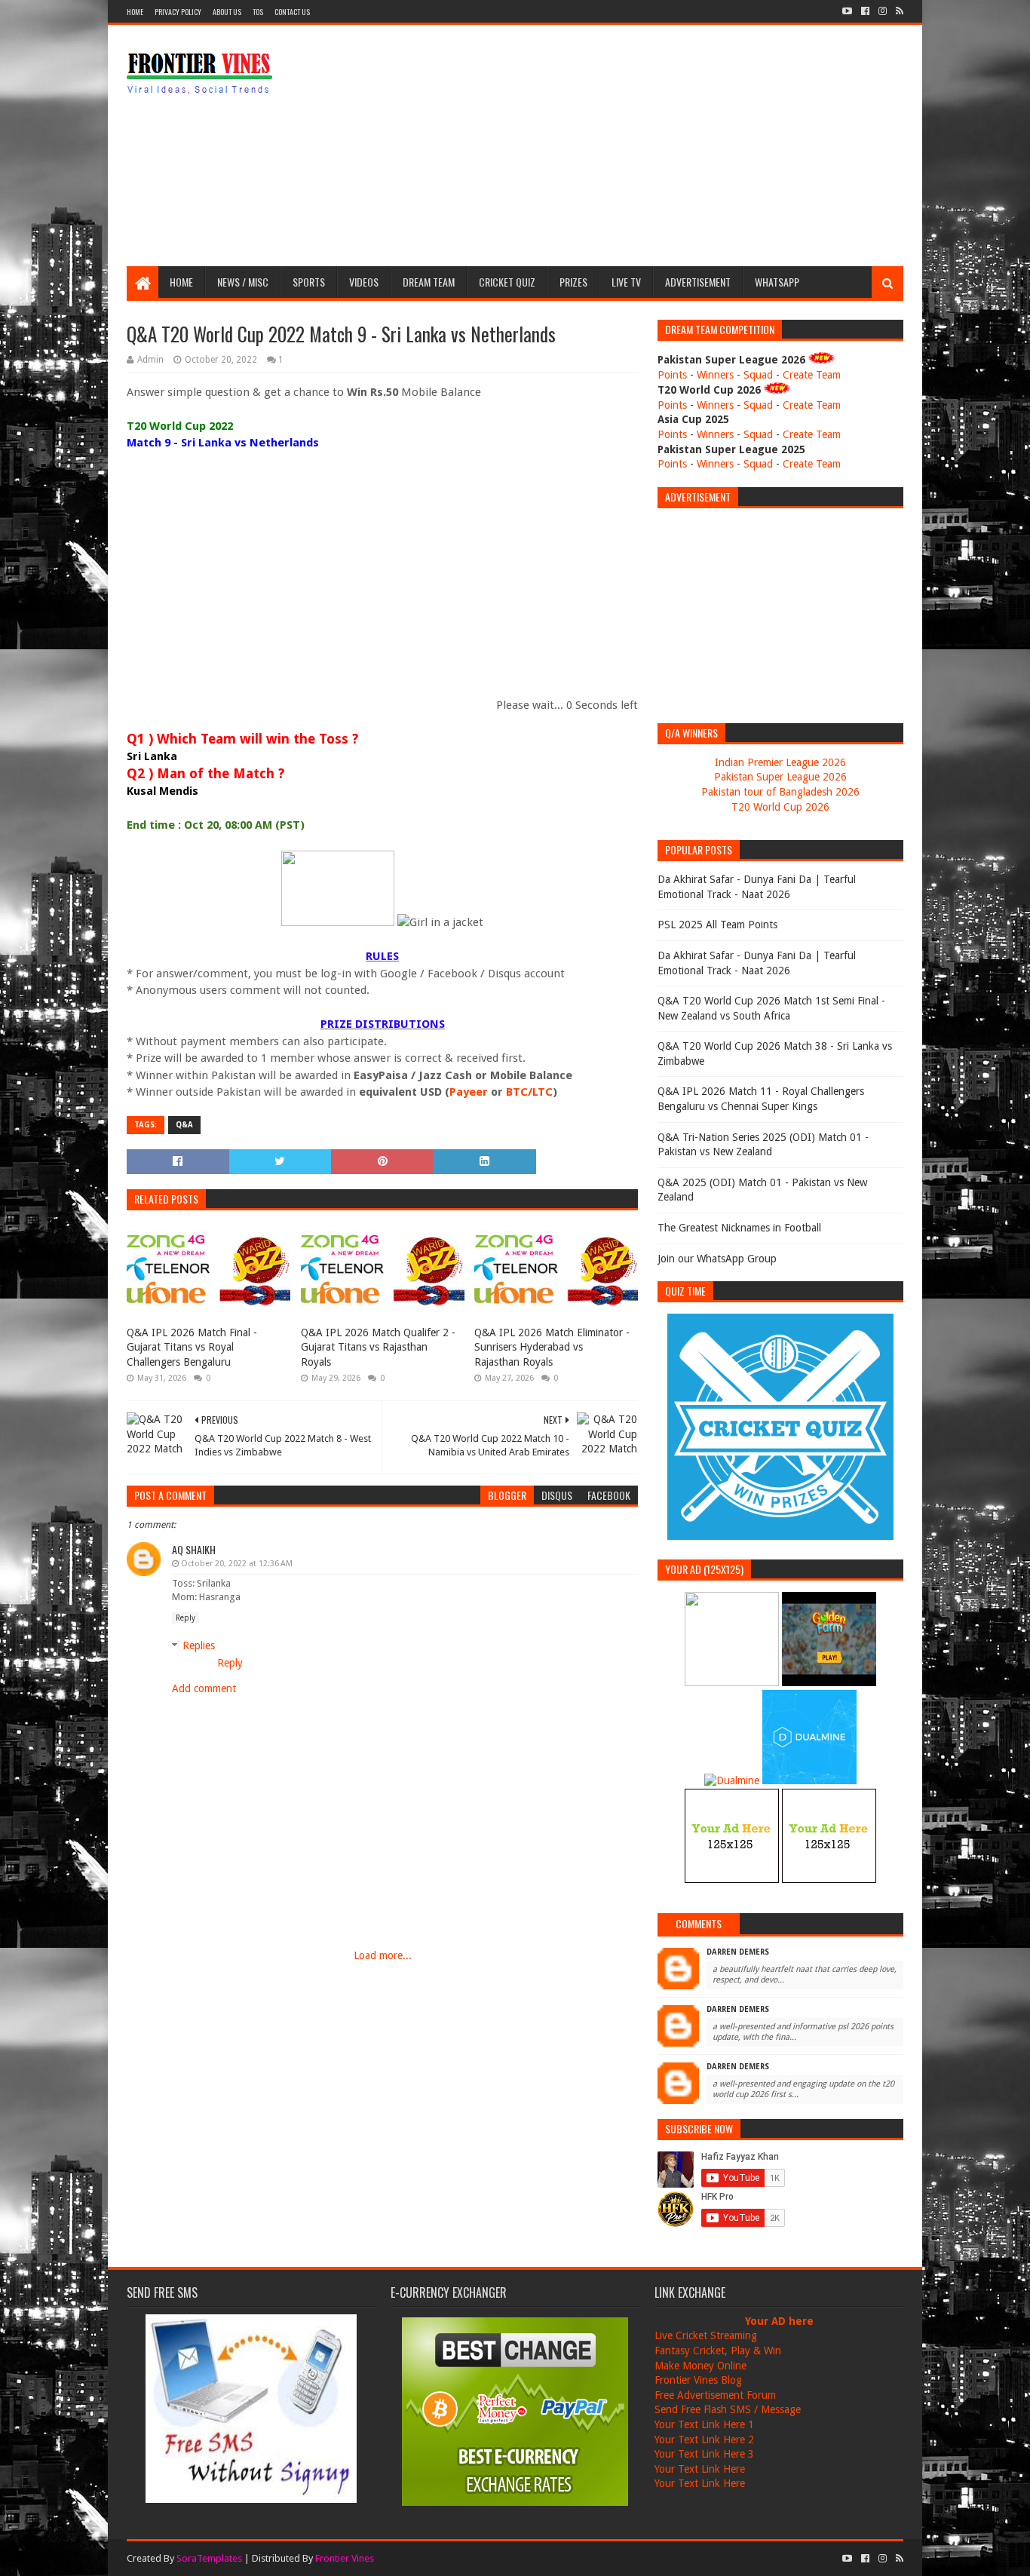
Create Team (812, 375)
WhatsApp (777, 282)
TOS (258, 12)
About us (227, 12)
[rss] (898, 11)
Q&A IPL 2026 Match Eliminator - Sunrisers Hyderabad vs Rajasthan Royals (552, 1347)
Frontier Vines (345, 2558)
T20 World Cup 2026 (780, 807)
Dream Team (429, 282)
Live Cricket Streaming (706, 2335)
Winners (715, 375)
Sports (309, 282)
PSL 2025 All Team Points (717, 925)
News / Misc (243, 282)
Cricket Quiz (507, 282)
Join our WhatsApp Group (717, 1259)
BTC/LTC (529, 1092)
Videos (364, 282)
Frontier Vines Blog (698, 2380)
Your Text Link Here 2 (704, 2440)
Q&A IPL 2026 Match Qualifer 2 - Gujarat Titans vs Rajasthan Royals (378, 1347)
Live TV (626, 282)
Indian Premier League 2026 (780, 762)
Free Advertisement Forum (715, 2395)
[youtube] (847, 11)
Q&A (184, 1125)
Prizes (573, 282)
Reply (185, 1618)
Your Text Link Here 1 (704, 2424)
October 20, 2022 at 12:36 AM (237, 1564)
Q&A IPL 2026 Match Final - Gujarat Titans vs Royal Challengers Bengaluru (192, 1347)
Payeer (469, 1092)
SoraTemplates (209, 2558)
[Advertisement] (629, 146)
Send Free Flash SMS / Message (728, 2409)
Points (672, 375)
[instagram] (883, 11)
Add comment (204, 1688)
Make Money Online (700, 2366)
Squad (758, 375)
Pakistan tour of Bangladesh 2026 (780, 792)
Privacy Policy (178, 12)
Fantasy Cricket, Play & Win (718, 2351)
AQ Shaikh (194, 1549)
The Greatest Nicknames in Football (739, 1228)
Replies (199, 1645)
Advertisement (698, 282)
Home (135, 12)
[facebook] (865, 11)
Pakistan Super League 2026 (780, 777)
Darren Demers (738, 1952)
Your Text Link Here (700, 2469)
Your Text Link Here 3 (704, 2454)
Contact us (292, 12)
